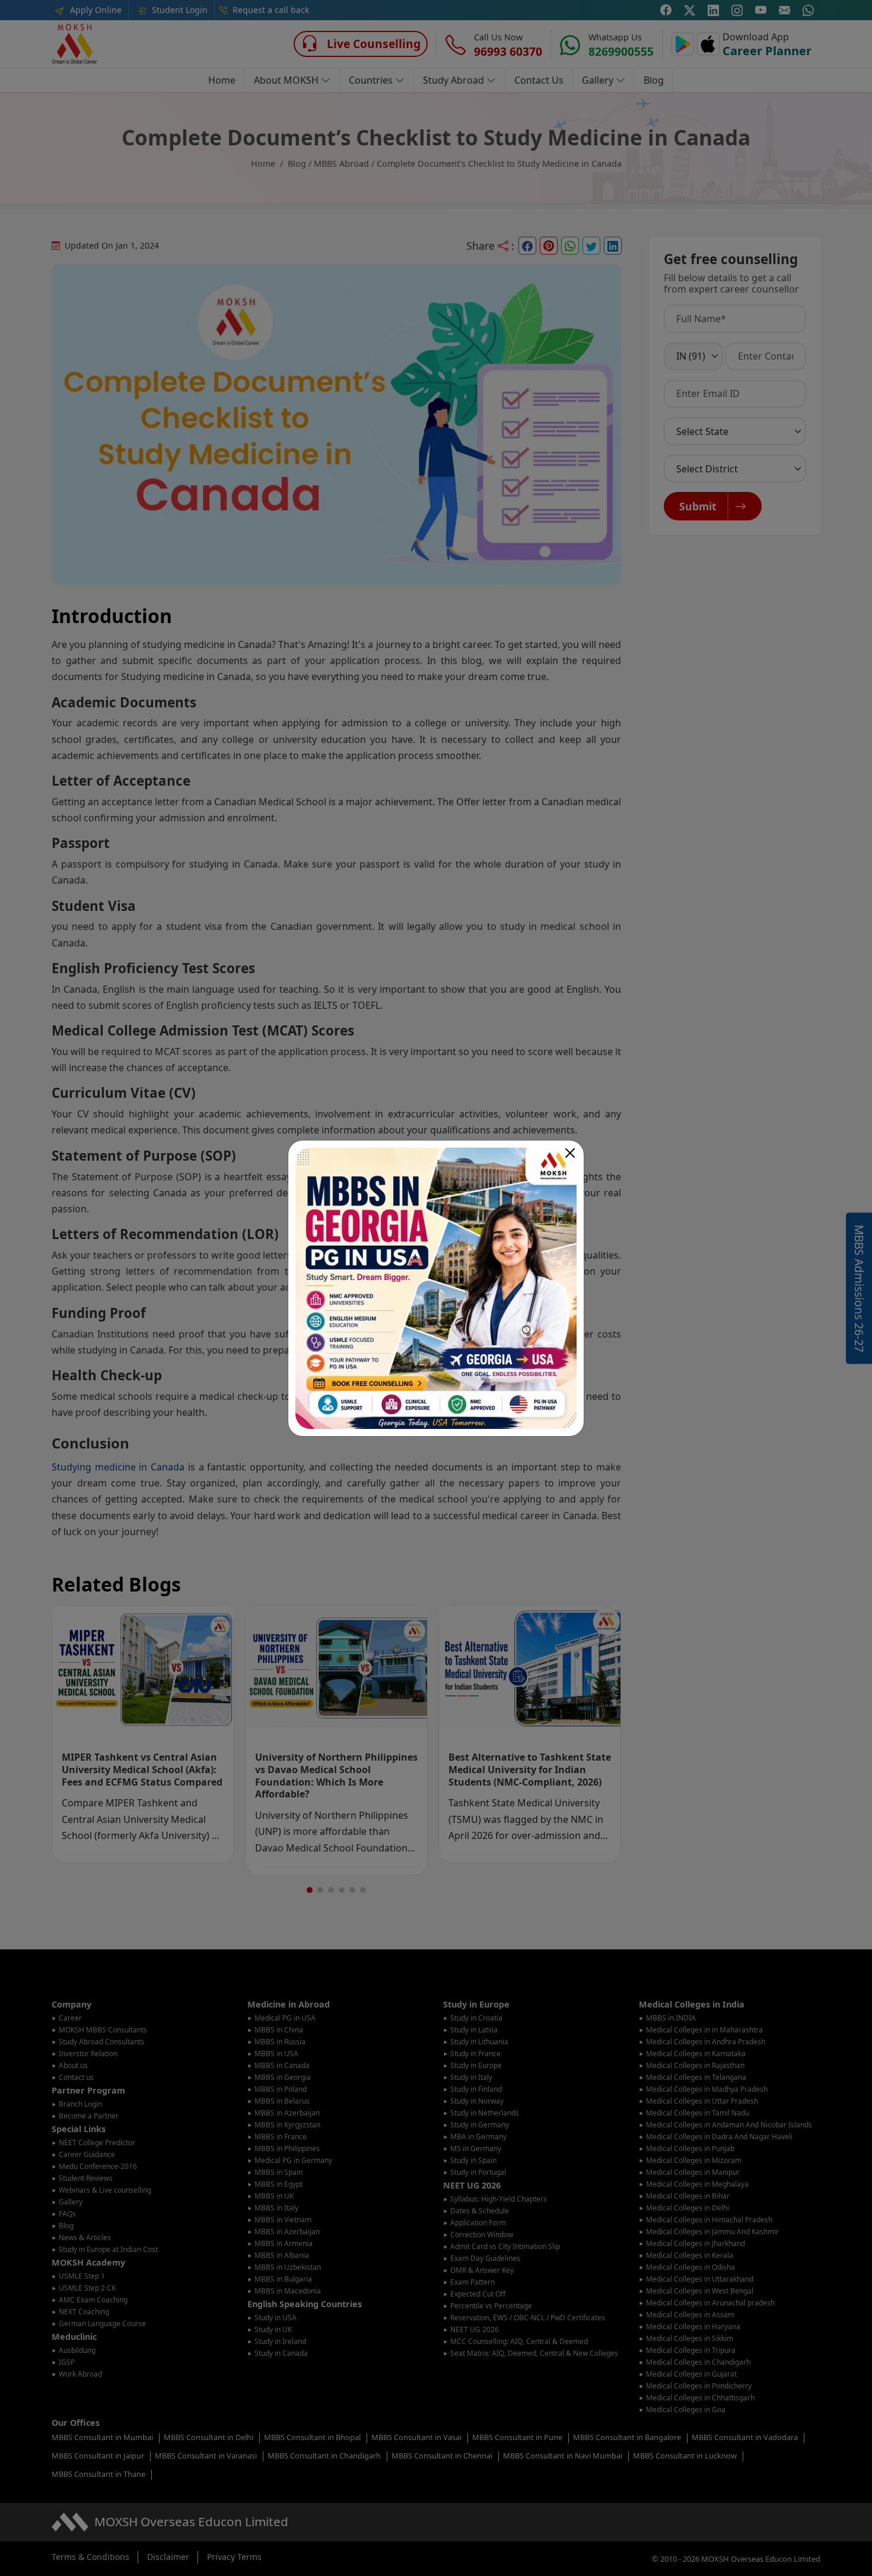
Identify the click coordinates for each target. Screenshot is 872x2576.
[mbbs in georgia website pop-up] (436, 1288)
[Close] (570, 1153)
